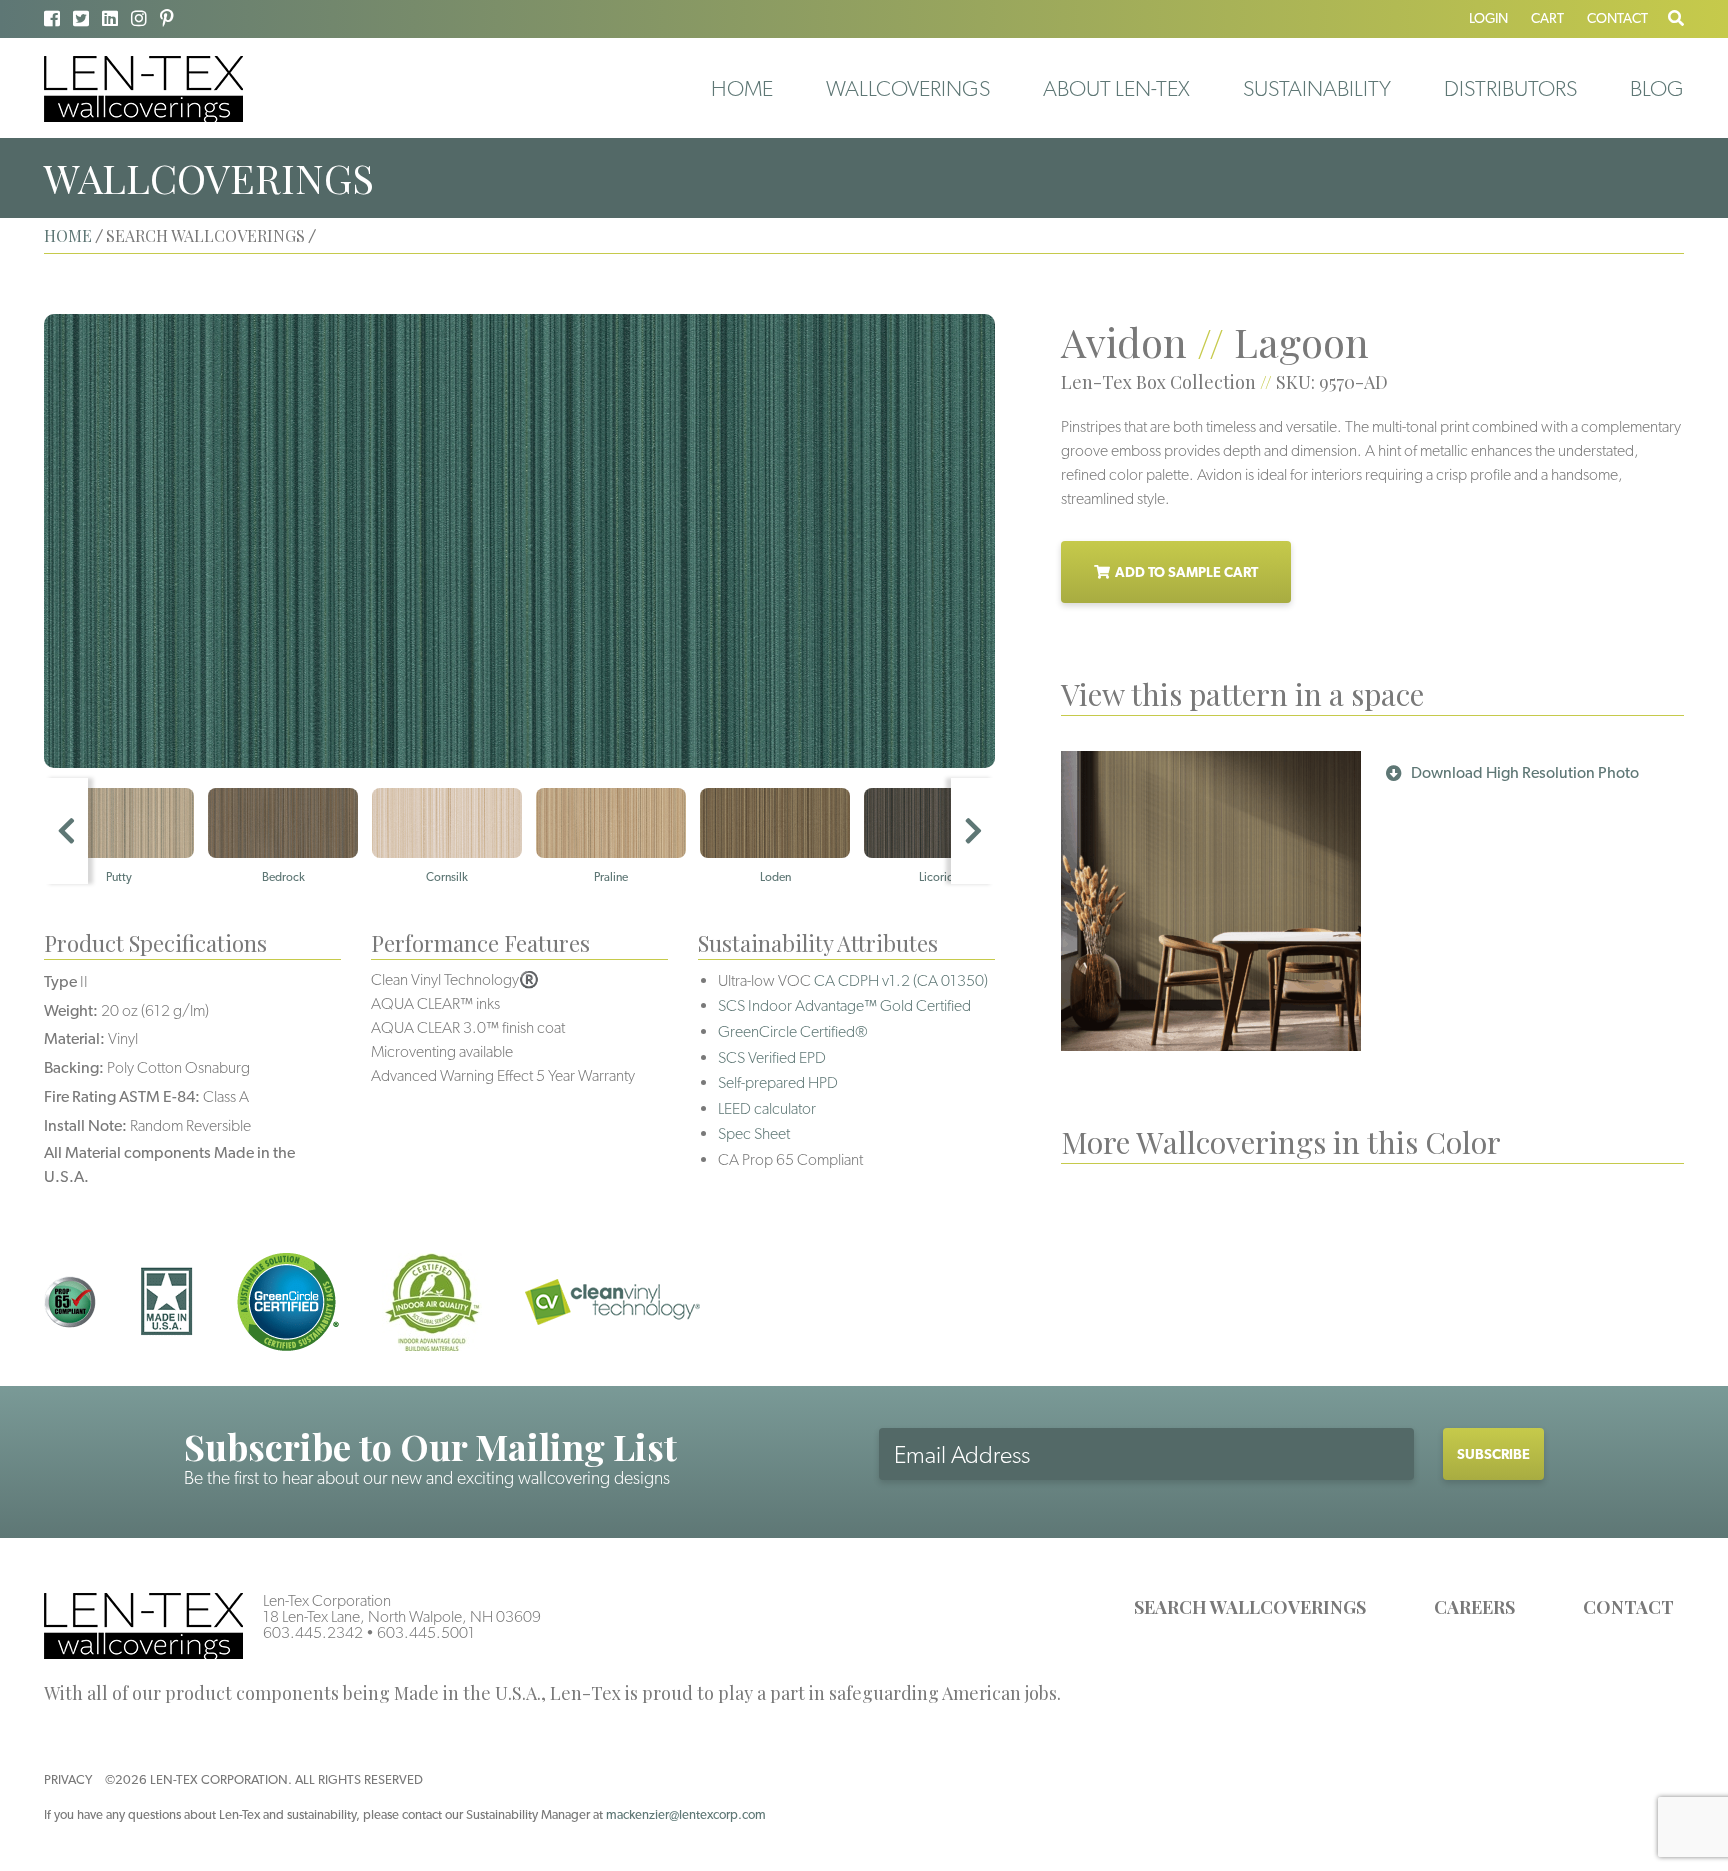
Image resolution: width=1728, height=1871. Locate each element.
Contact (1617, 18)
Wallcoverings (908, 88)
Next (973, 831)
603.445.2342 (313, 1632)
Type (60, 981)
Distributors (1510, 88)
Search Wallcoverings (1250, 1607)
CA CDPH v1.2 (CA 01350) (901, 980)
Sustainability (1317, 88)
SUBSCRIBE (1493, 1454)
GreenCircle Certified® (793, 1031)
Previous (66, 831)
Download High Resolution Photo (1525, 772)
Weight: (71, 1010)
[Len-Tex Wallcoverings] (143, 87)
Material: (74, 1038)
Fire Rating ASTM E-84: (122, 1096)
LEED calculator (767, 1108)
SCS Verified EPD (772, 1057)
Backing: (74, 1067)
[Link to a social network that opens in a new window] (52, 18)
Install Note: (85, 1125)
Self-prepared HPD (778, 1082)
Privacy (68, 1779)
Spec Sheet (754, 1133)
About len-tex (1116, 88)
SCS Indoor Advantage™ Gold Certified (844, 1005)
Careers (1474, 1607)
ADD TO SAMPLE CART (1186, 572)
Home (742, 88)
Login (1488, 18)
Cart (1547, 18)
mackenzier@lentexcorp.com (686, 1814)
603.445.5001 (426, 1632)
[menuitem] (742, 88)
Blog (1657, 88)
